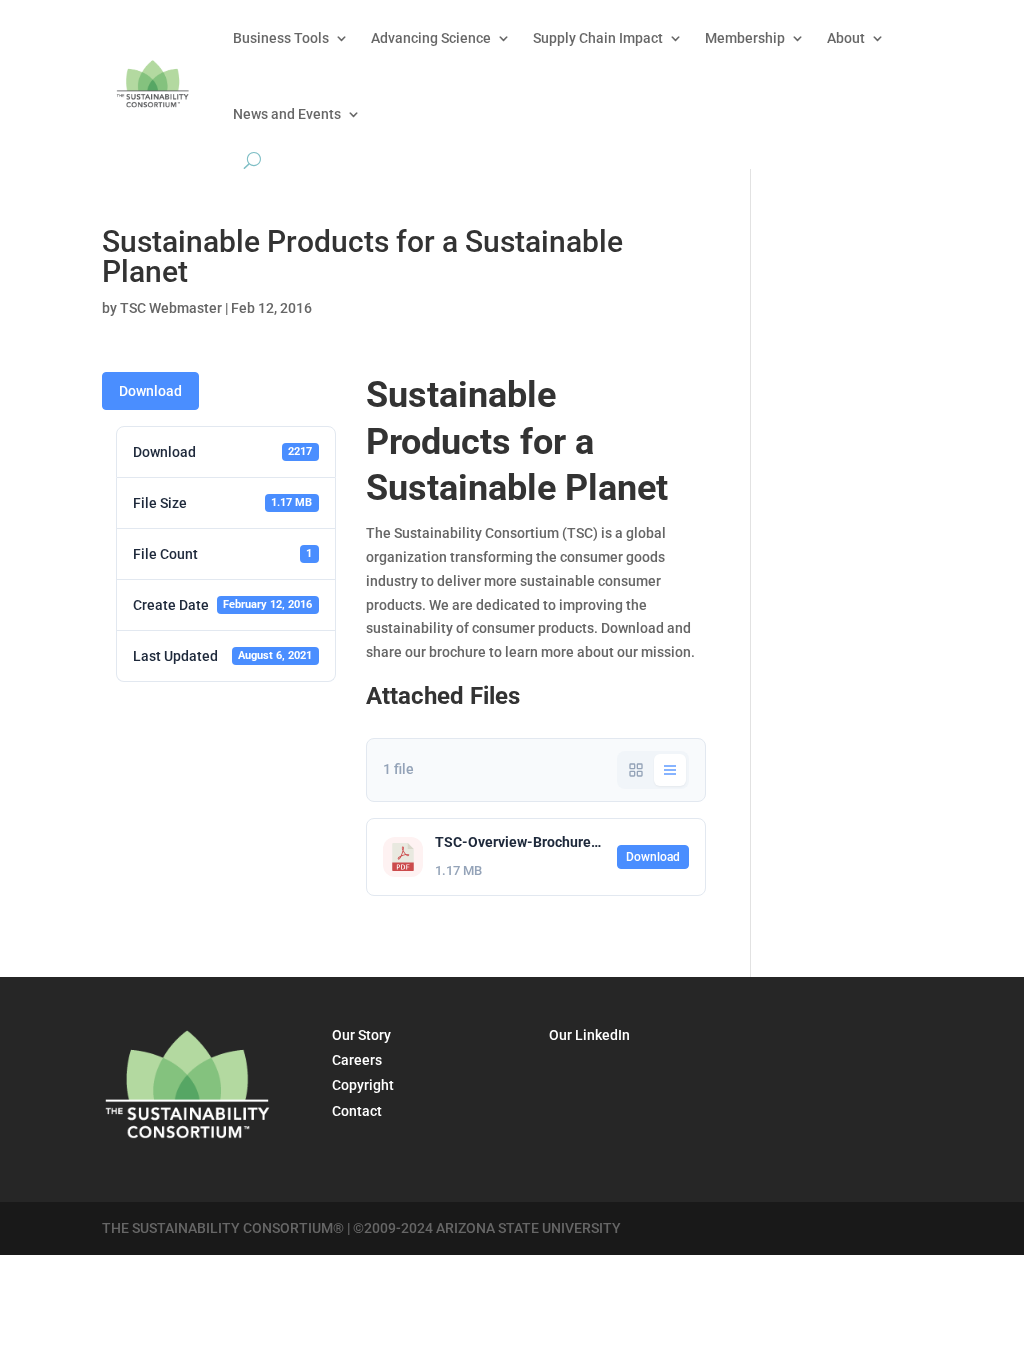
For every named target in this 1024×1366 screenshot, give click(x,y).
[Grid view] (636, 770)
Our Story (361, 1035)
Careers (357, 1060)
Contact (357, 1111)
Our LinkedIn (589, 1035)
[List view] (670, 770)
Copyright (363, 1085)
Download (150, 391)
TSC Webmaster (171, 308)
